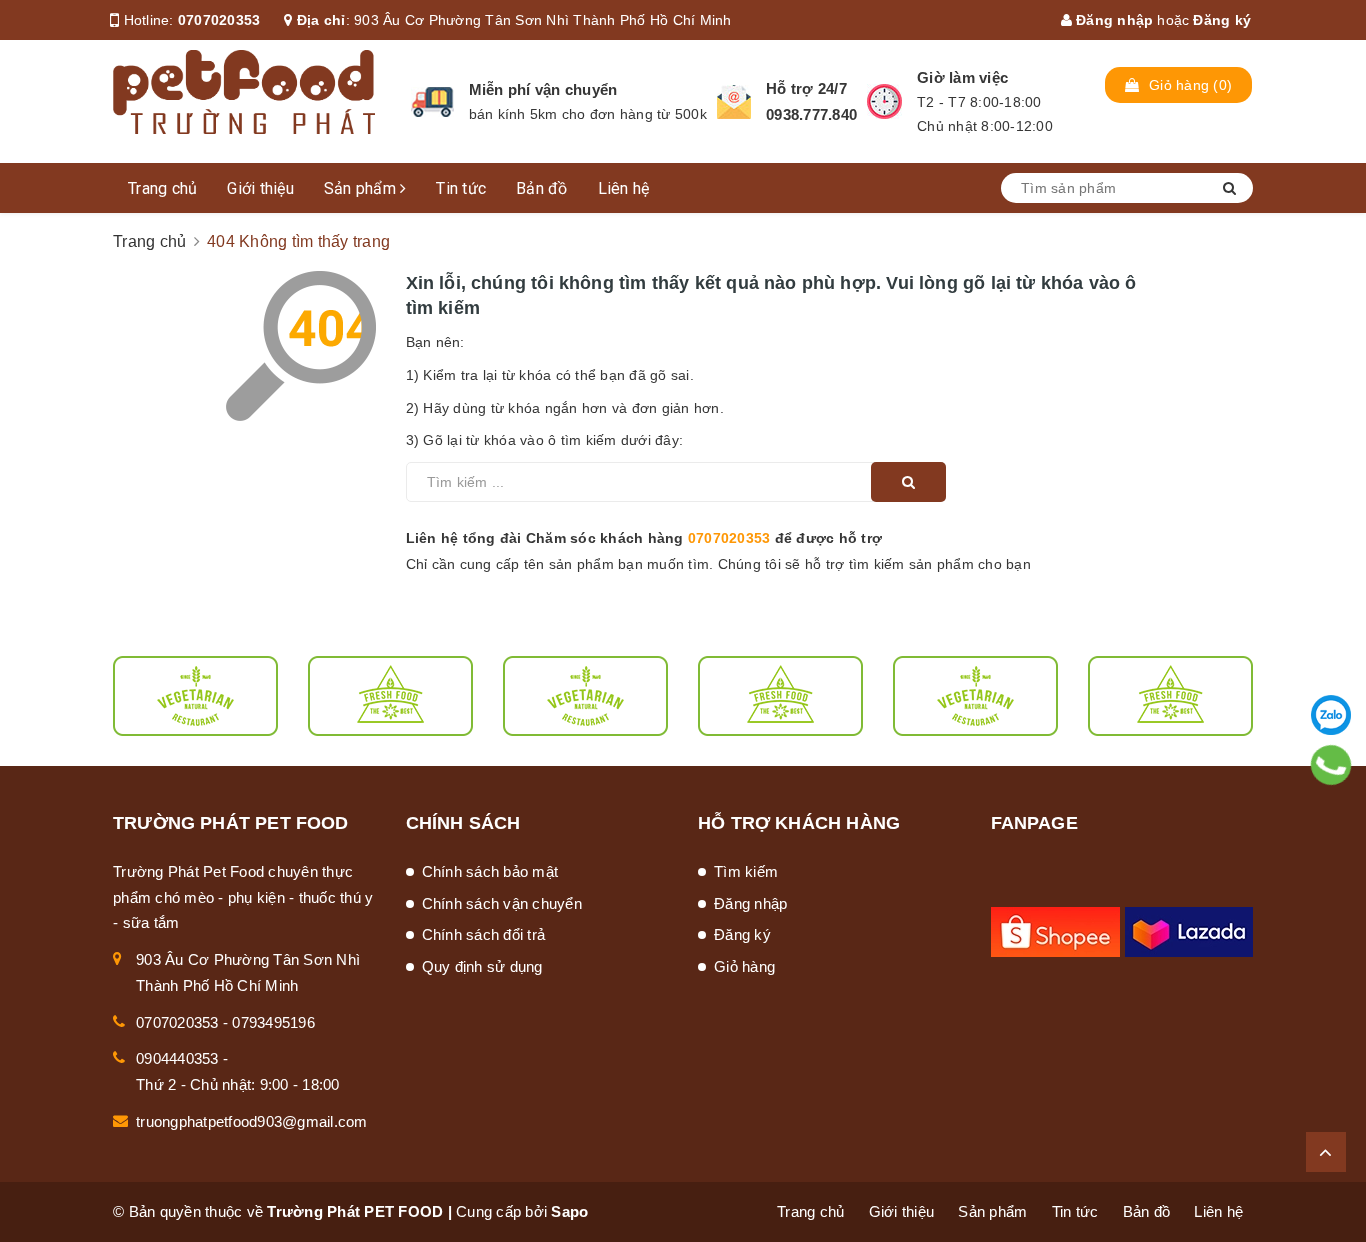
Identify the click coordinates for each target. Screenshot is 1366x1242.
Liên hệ (624, 188)
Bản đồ (542, 188)
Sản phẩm (362, 188)
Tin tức (461, 188)
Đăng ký (1222, 20)
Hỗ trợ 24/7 (806, 88)
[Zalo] (1331, 715)
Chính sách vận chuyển (502, 903)
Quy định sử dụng (482, 966)
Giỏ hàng (744, 966)
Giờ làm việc (962, 77)
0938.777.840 (811, 114)
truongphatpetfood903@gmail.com (252, 1121)
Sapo (569, 1211)
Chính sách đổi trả (484, 934)
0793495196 (273, 1022)
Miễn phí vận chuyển (543, 89)
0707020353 (219, 20)
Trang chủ (162, 188)
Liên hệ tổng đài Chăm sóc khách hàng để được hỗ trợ (644, 538)
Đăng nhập (1113, 20)
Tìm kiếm (746, 871)
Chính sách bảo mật (490, 871)
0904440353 (177, 1058)
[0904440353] (1331, 765)
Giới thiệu (260, 188)
